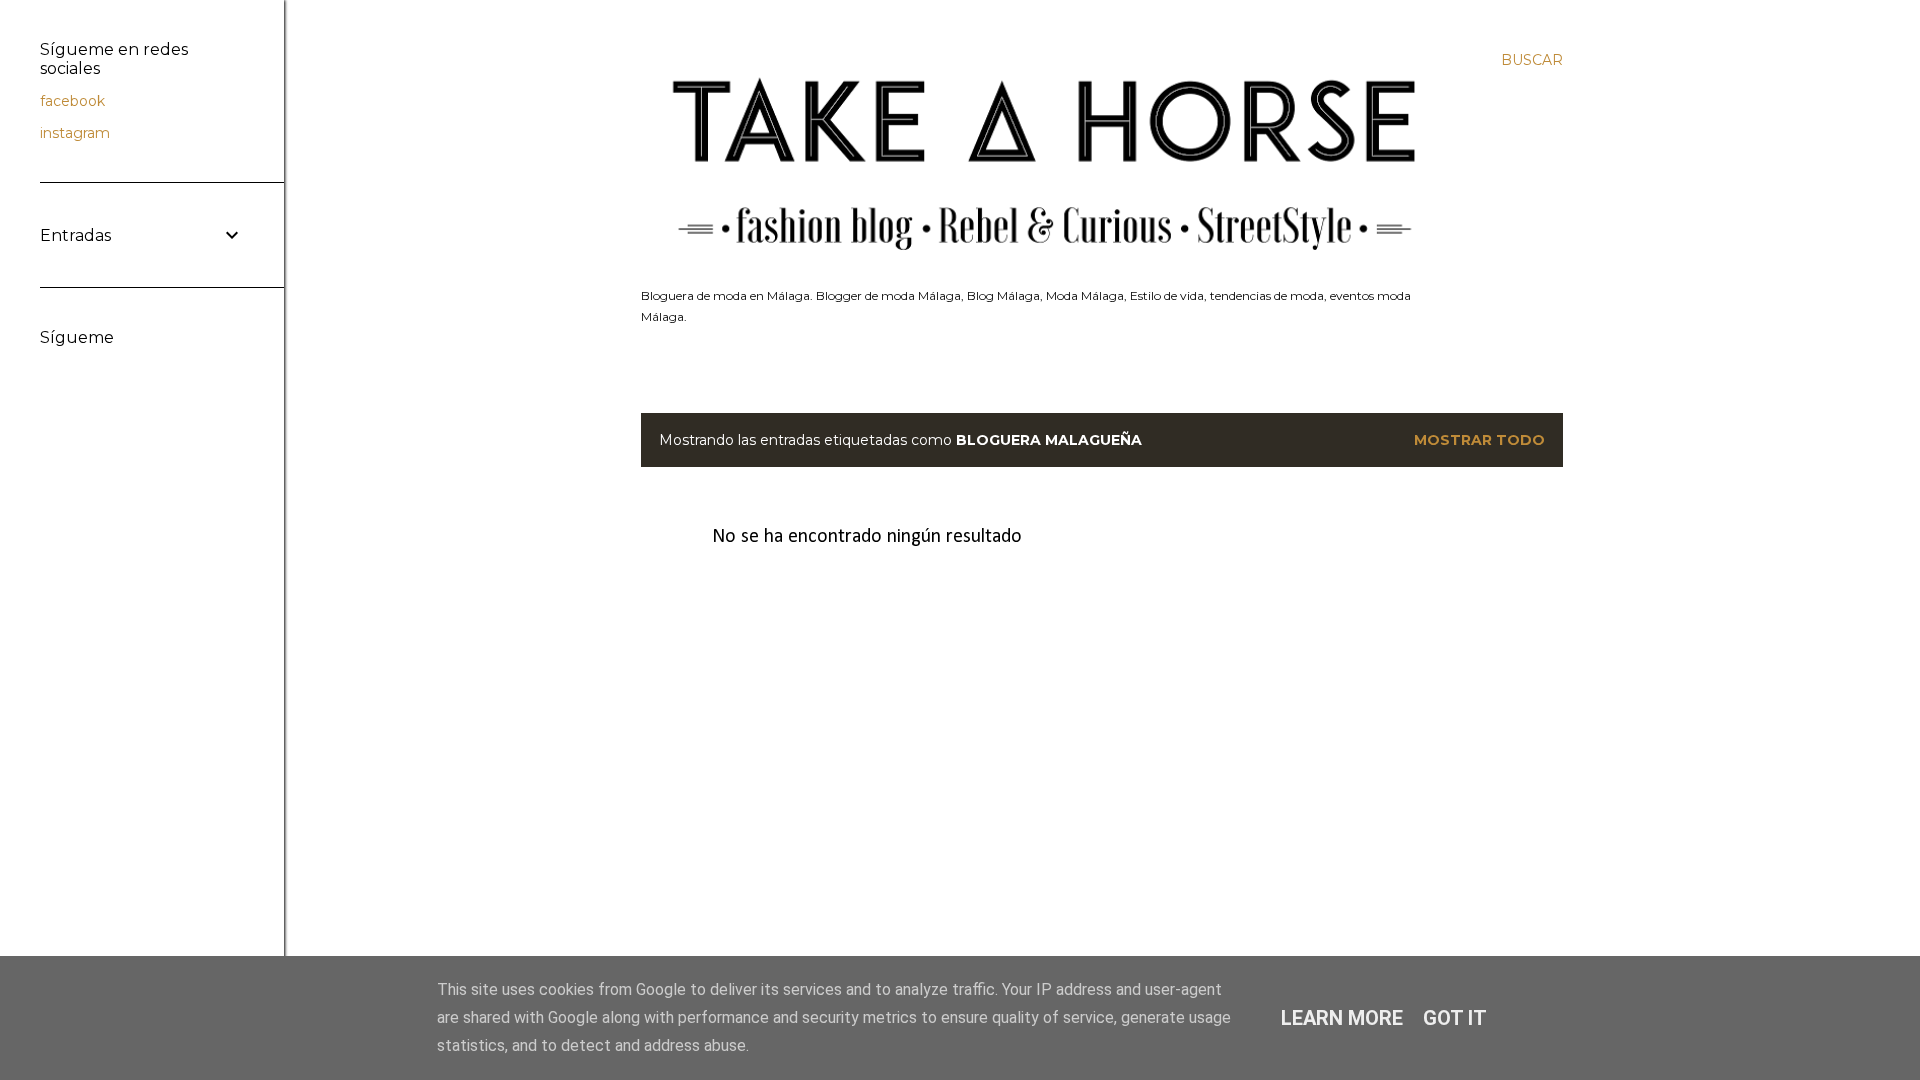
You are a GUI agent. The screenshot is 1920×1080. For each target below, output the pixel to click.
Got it (1455, 1018)
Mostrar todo (1479, 440)
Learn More (1342, 1018)
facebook (72, 101)
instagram (75, 133)
